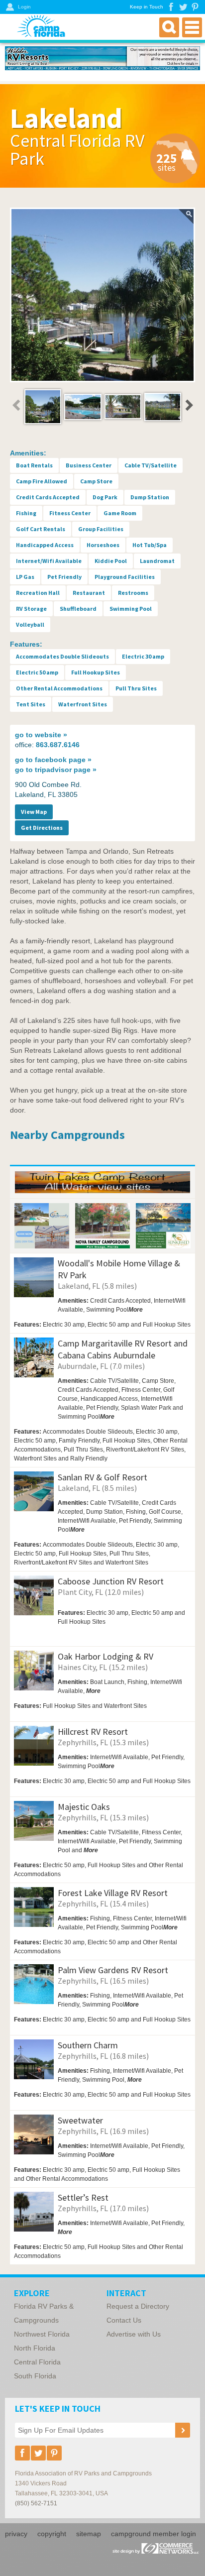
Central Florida (37, 2362)
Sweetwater (80, 2120)
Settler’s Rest (83, 2197)
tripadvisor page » (56, 770)
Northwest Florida (42, 2334)
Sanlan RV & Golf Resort (102, 1477)
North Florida (35, 2348)
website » (41, 735)
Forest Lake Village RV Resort (113, 1893)
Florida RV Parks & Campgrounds (44, 2313)
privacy (16, 2534)
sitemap (89, 2534)
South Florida (35, 2376)
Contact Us (124, 2320)
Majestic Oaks (84, 1807)
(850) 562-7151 (36, 2503)
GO (173, 1333)
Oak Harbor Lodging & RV (105, 1656)
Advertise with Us (134, 2334)
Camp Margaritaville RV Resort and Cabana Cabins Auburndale (123, 1349)
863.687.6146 (58, 745)
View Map (34, 812)
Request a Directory (138, 2306)
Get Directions (42, 828)
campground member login (154, 2534)
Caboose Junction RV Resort (111, 1581)
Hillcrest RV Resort (93, 1732)
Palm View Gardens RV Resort (113, 1970)
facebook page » (53, 760)
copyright (52, 2534)
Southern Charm (88, 2045)
